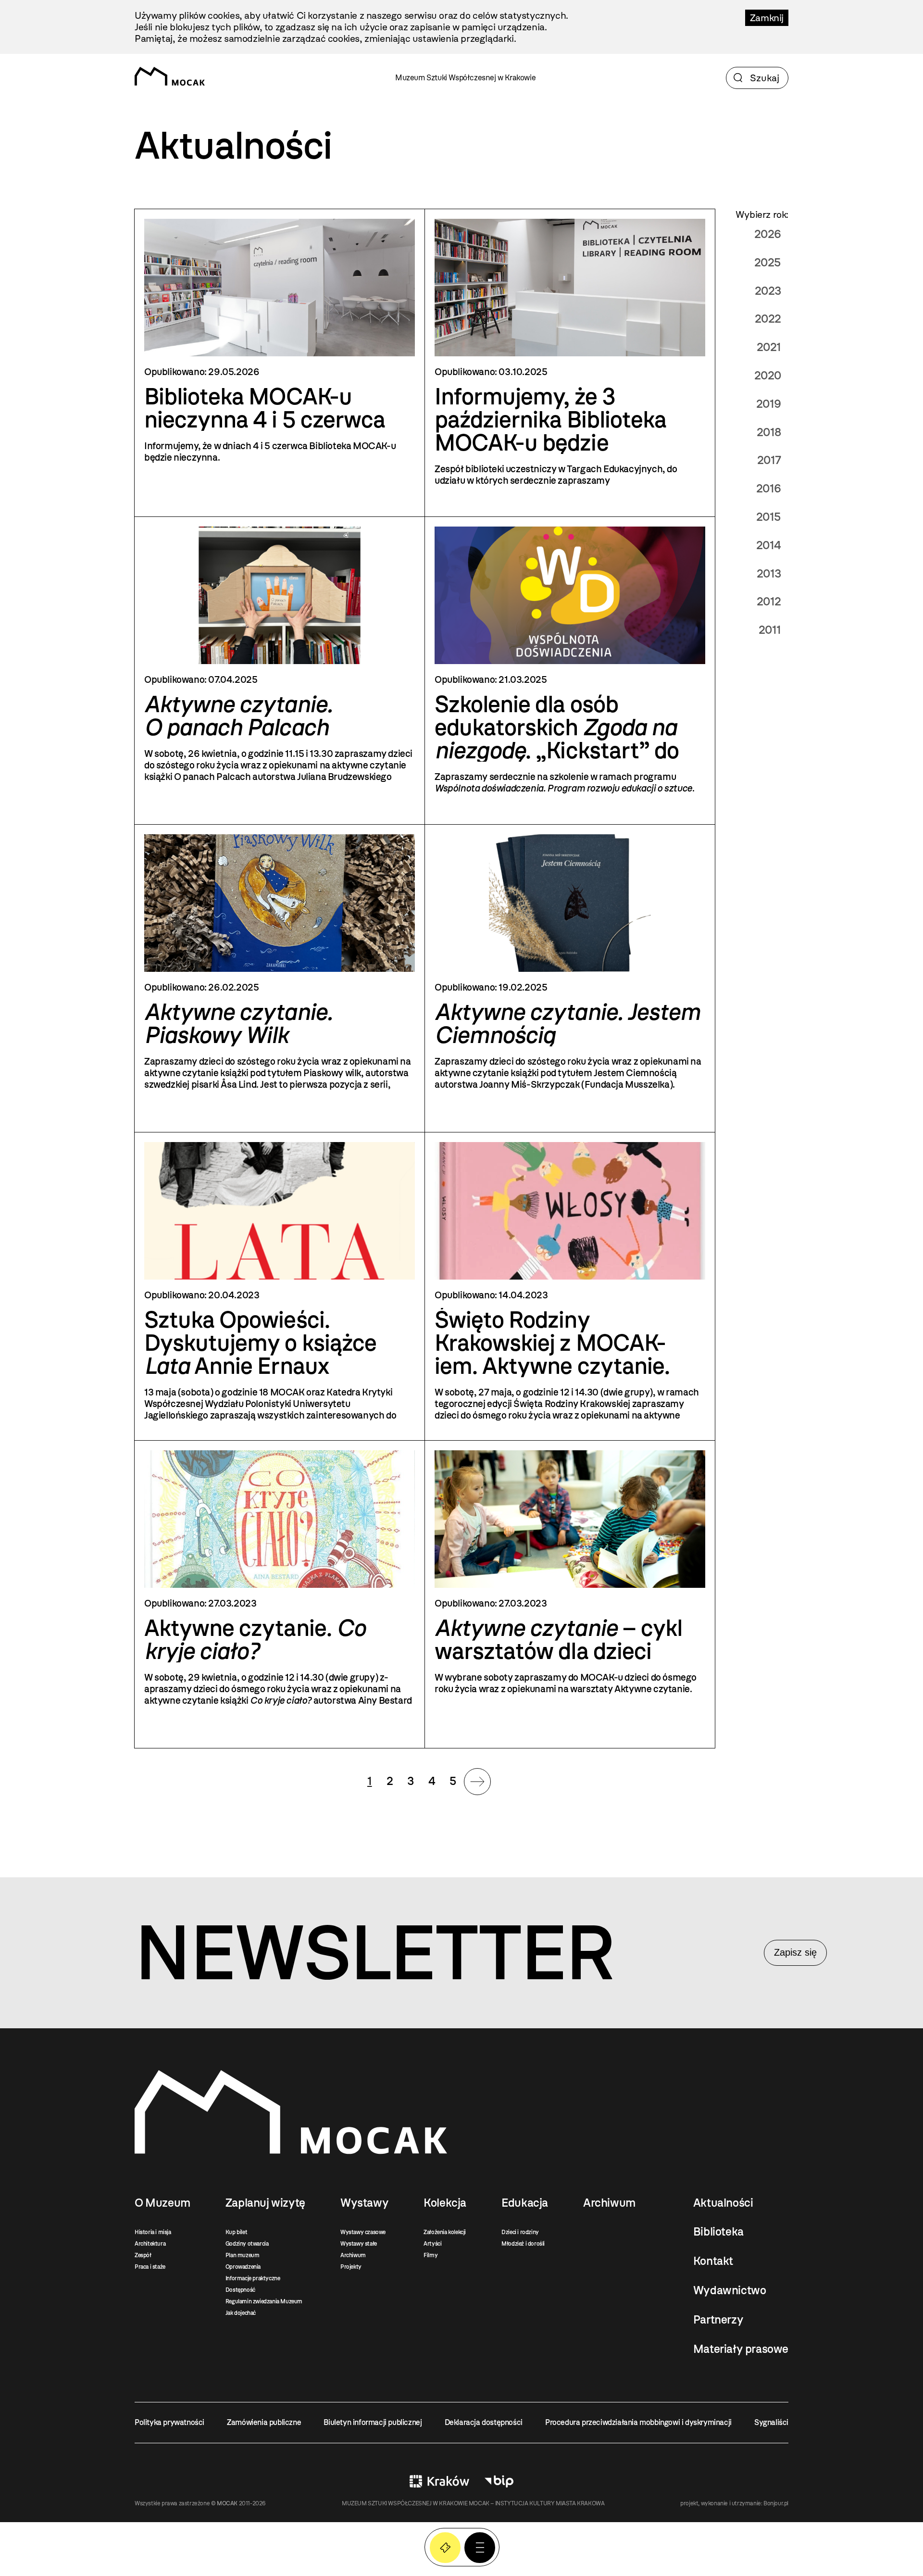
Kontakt (713, 2261)
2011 (770, 630)
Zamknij (767, 18)
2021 (769, 347)
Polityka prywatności (169, 2422)
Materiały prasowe (741, 2349)
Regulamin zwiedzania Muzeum (264, 2301)
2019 (769, 404)
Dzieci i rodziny (520, 2232)
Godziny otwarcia (247, 2244)
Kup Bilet (445, 2548)
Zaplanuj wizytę (265, 2203)
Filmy (430, 2255)
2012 (769, 601)
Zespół (143, 2255)
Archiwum (353, 2255)
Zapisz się (795, 1952)
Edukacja (525, 2203)
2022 (768, 319)
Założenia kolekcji (445, 2232)
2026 (768, 234)
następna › (477, 1782)
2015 (769, 517)
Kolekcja (445, 2203)
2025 (768, 262)
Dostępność (240, 2290)
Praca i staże (150, 2267)
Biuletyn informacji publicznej (373, 2422)
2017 (769, 460)
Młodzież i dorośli (523, 2244)
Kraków (439, 2481)
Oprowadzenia (243, 2267)
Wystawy (364, 2203)
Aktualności (723, 2203)
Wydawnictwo (730, 2290)
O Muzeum (162, 2203)
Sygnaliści (771, 2422)
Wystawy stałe (359, 2244)
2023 (768, 291)
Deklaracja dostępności (484, 2422)
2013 (769, 573)
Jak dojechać (241, 2313)
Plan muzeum (243, 2255)
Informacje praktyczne (253, 2278)
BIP (499, 2481)
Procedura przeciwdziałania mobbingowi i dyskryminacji (638, 2422)
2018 (769, 432)
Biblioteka (718, 2232)
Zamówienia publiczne (264, 2422)
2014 (769, 545)
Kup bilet (236, 2232)
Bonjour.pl (776, 2503)
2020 (768, 375)
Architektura (150, 2244)
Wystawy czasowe (363, 2232)
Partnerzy (718, 2320)
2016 (769, 488)
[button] (480, 2548)
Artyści (432, 2244)
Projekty (351, 2267)
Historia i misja (153, 2232)
